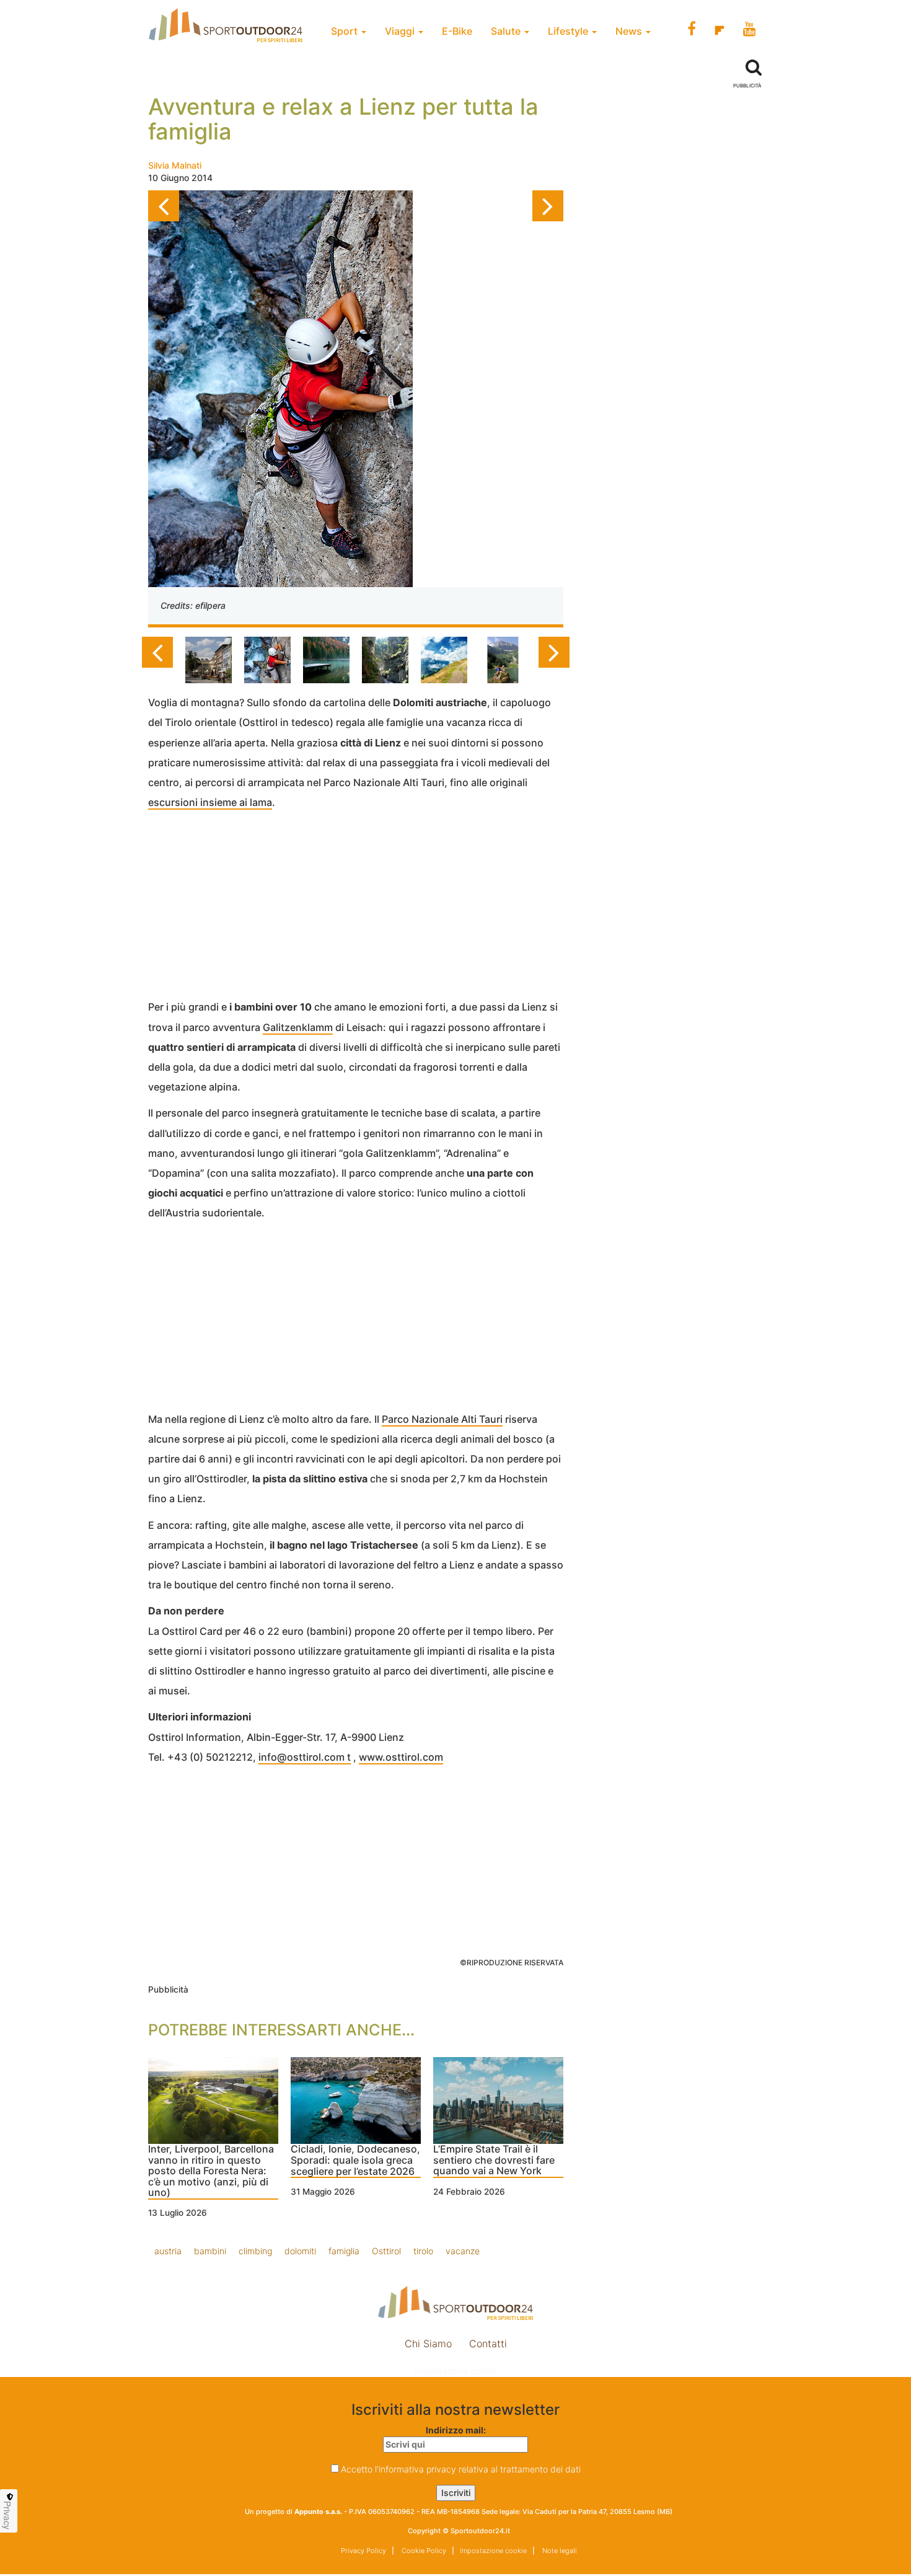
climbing (255, 2251)
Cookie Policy (423, 2551)
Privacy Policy (363, 2551)
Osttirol (386, 2251)
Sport (345, 31)
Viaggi (401, 31)
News (630, 31)
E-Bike (457, 31)
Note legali (559, 2551)
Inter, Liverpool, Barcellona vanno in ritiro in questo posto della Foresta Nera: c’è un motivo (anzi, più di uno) (211, 2171)
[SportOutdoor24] (455, 2303)
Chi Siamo (428, 2344)
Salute (507, 31)
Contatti (488, 2344)
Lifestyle (569, 31)
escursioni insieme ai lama (210, 802)
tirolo (423, 2251)
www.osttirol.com (401, 1757)
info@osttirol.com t (305, 1757)
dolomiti (300, 2251)
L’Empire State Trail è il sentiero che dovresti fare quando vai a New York (494, 2160)
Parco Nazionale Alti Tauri (442, 1419)
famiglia (344, 2251)
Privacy (7, 2515)
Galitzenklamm (298, 1027)
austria (168, 2251)
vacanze (463, 2251)
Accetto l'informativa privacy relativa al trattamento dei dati (461, 2469)
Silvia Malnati (175, 165)
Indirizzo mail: (456, 2430)
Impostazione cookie (455, 2370)
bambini (210, 2251)
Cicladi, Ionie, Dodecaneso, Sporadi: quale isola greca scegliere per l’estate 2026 (355, 2160)
